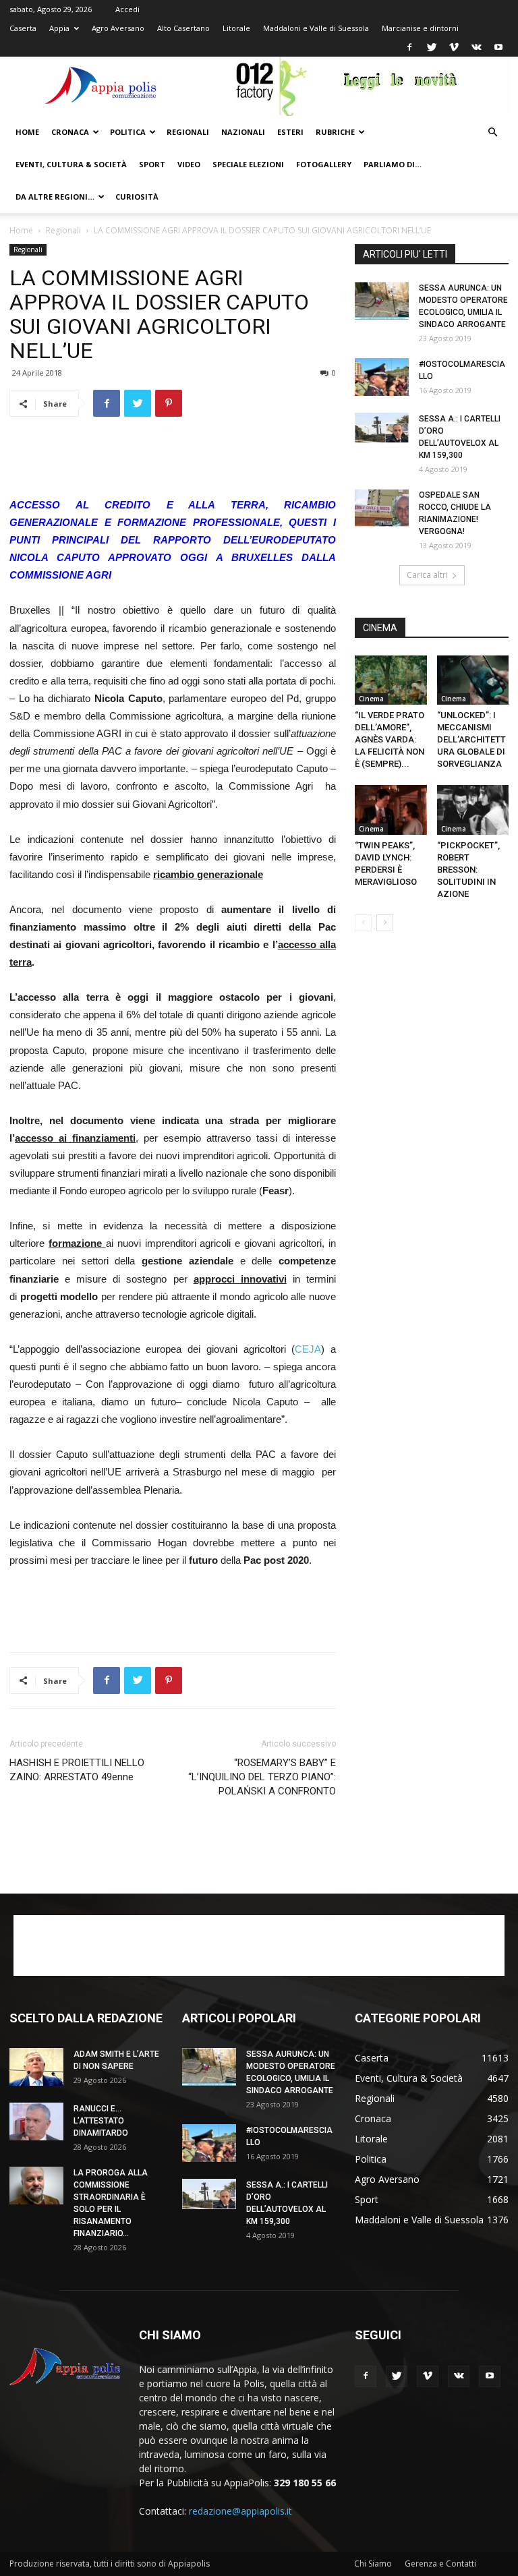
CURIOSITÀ (137, 197)
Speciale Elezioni (248, 164)
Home (27, 132)
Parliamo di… (393, 164)
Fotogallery (324, 164)
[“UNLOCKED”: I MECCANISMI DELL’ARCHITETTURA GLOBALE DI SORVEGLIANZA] (473, 680)
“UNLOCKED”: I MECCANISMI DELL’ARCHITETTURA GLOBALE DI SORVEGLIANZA (471, 739)
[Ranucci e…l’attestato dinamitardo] (36, 2121)
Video (189, 164)
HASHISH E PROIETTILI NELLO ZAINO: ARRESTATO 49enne (77, 1770)
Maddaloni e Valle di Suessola (316, 28)
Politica (128, 132)
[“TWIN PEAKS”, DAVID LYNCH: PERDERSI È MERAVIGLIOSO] (391, 810)
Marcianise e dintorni (420, 28)
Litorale (236, 28)
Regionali (188, 132)
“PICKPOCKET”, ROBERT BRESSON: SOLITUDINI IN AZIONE (469, 870)
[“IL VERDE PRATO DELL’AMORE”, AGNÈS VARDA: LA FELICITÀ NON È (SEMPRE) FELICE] (391, 680)
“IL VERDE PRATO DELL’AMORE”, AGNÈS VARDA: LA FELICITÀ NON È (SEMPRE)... (390, 739)
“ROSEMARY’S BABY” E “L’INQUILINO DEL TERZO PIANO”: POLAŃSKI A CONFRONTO (262, 1777)
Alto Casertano (183, 28)
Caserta (23, 28)
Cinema (371, 699)
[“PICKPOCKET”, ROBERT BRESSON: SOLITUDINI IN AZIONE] (473, 810)
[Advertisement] (173, 462)
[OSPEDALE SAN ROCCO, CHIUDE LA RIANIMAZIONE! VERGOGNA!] (382, 508)
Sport (152, 164)
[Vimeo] (454, 47)
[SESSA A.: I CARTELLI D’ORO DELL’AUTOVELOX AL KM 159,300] (382, 428)
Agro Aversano (118, 28)
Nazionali (243, 132)
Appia (59, 28)
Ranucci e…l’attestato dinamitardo (101, 2121)
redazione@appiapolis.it (240, 2511)
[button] (492, 133)
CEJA (308, 1349)
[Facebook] (409, 47)
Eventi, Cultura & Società (71, 164)
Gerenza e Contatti (440, 2564)
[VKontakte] (476, 47)
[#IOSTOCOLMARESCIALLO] (382, 377)
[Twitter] (432, 47)
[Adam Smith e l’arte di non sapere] (36, 2067)
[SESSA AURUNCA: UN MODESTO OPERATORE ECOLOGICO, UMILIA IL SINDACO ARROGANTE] (382, 301)
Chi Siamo (373, 2564)
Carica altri (427, 575)
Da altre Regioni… (55, 197)
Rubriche (335, 132)
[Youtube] (498, 47)
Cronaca (70, 132)
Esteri (290, 132)
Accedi (127, 9)
